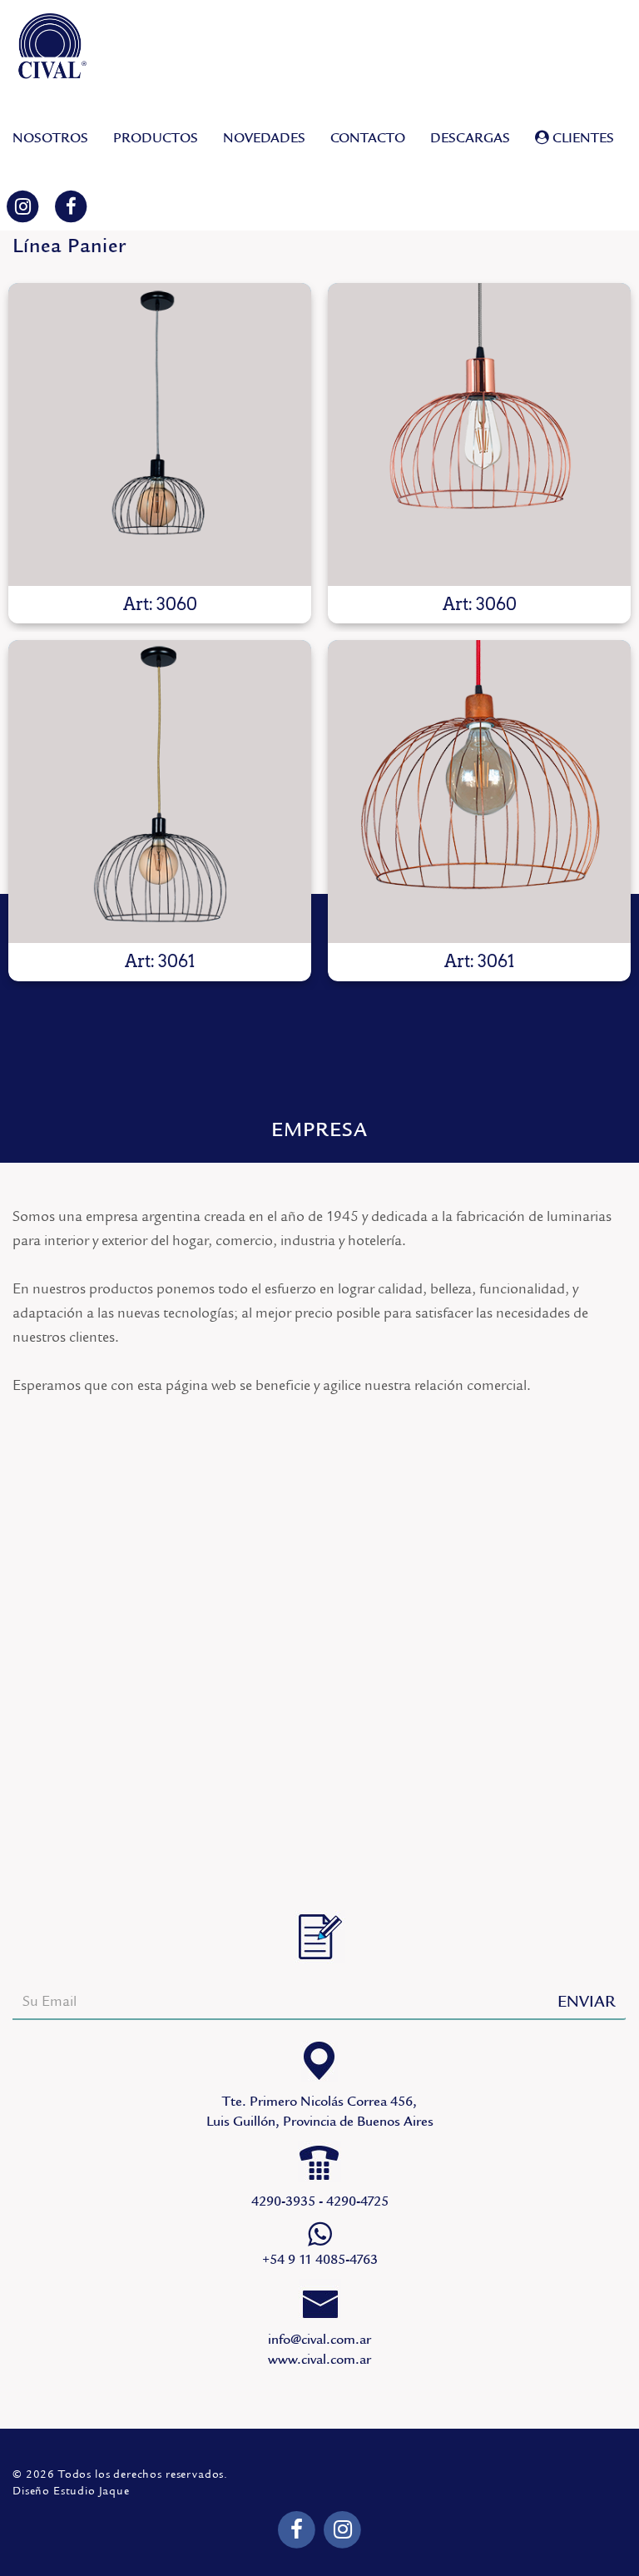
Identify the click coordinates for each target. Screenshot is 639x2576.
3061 (160, 792)
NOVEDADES (264, 138)
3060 (160, 434)
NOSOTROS (50, 138)
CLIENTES (582, 138)
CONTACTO (368, 138)
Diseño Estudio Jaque (71, 2491)
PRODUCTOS (156, 138)
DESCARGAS (470, 138)
